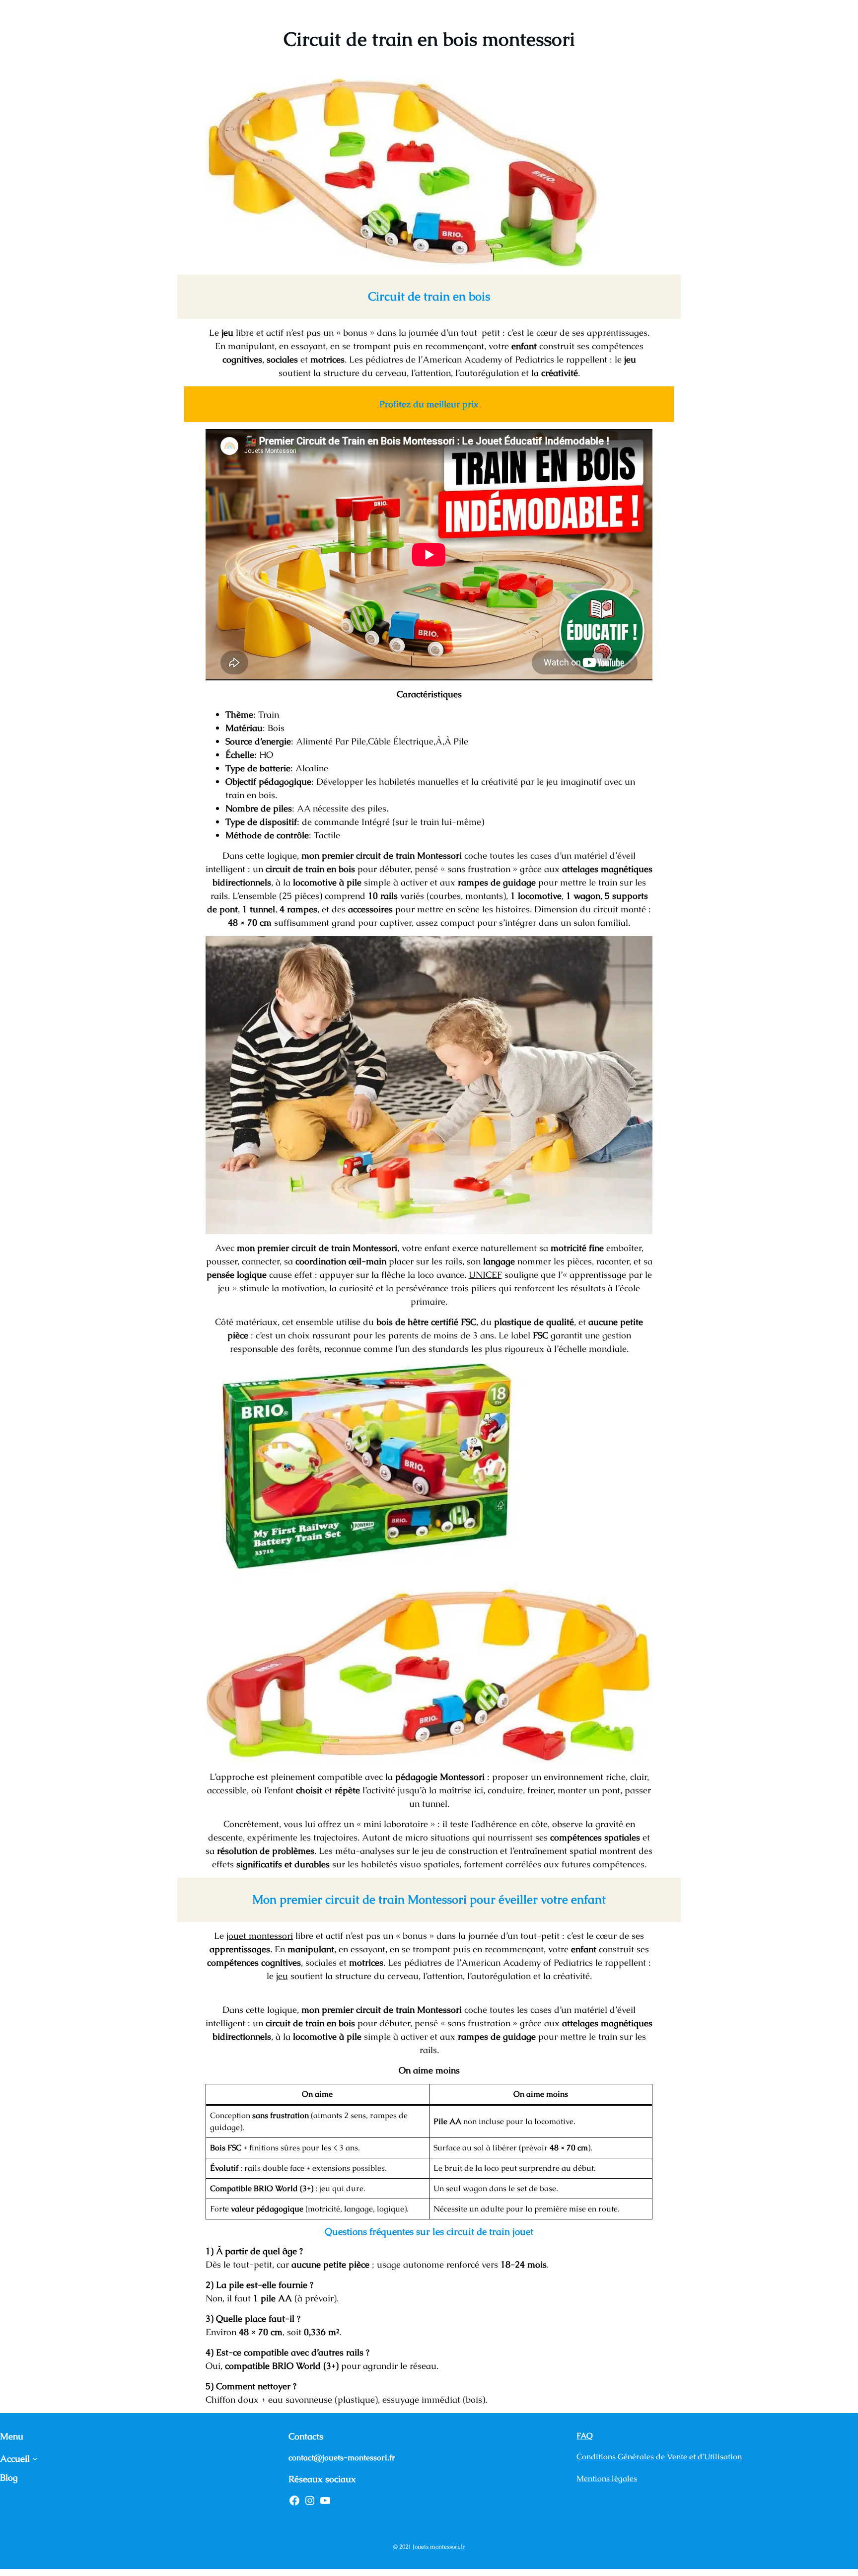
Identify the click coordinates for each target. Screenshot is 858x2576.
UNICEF (485, 1275)
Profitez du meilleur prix (429, 404)
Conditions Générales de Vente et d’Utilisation (659, 2457)
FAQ (585, 2436)
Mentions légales (607, 2478)
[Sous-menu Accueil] (35, 2459)
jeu (282, 1976)
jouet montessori (260, 1936)
